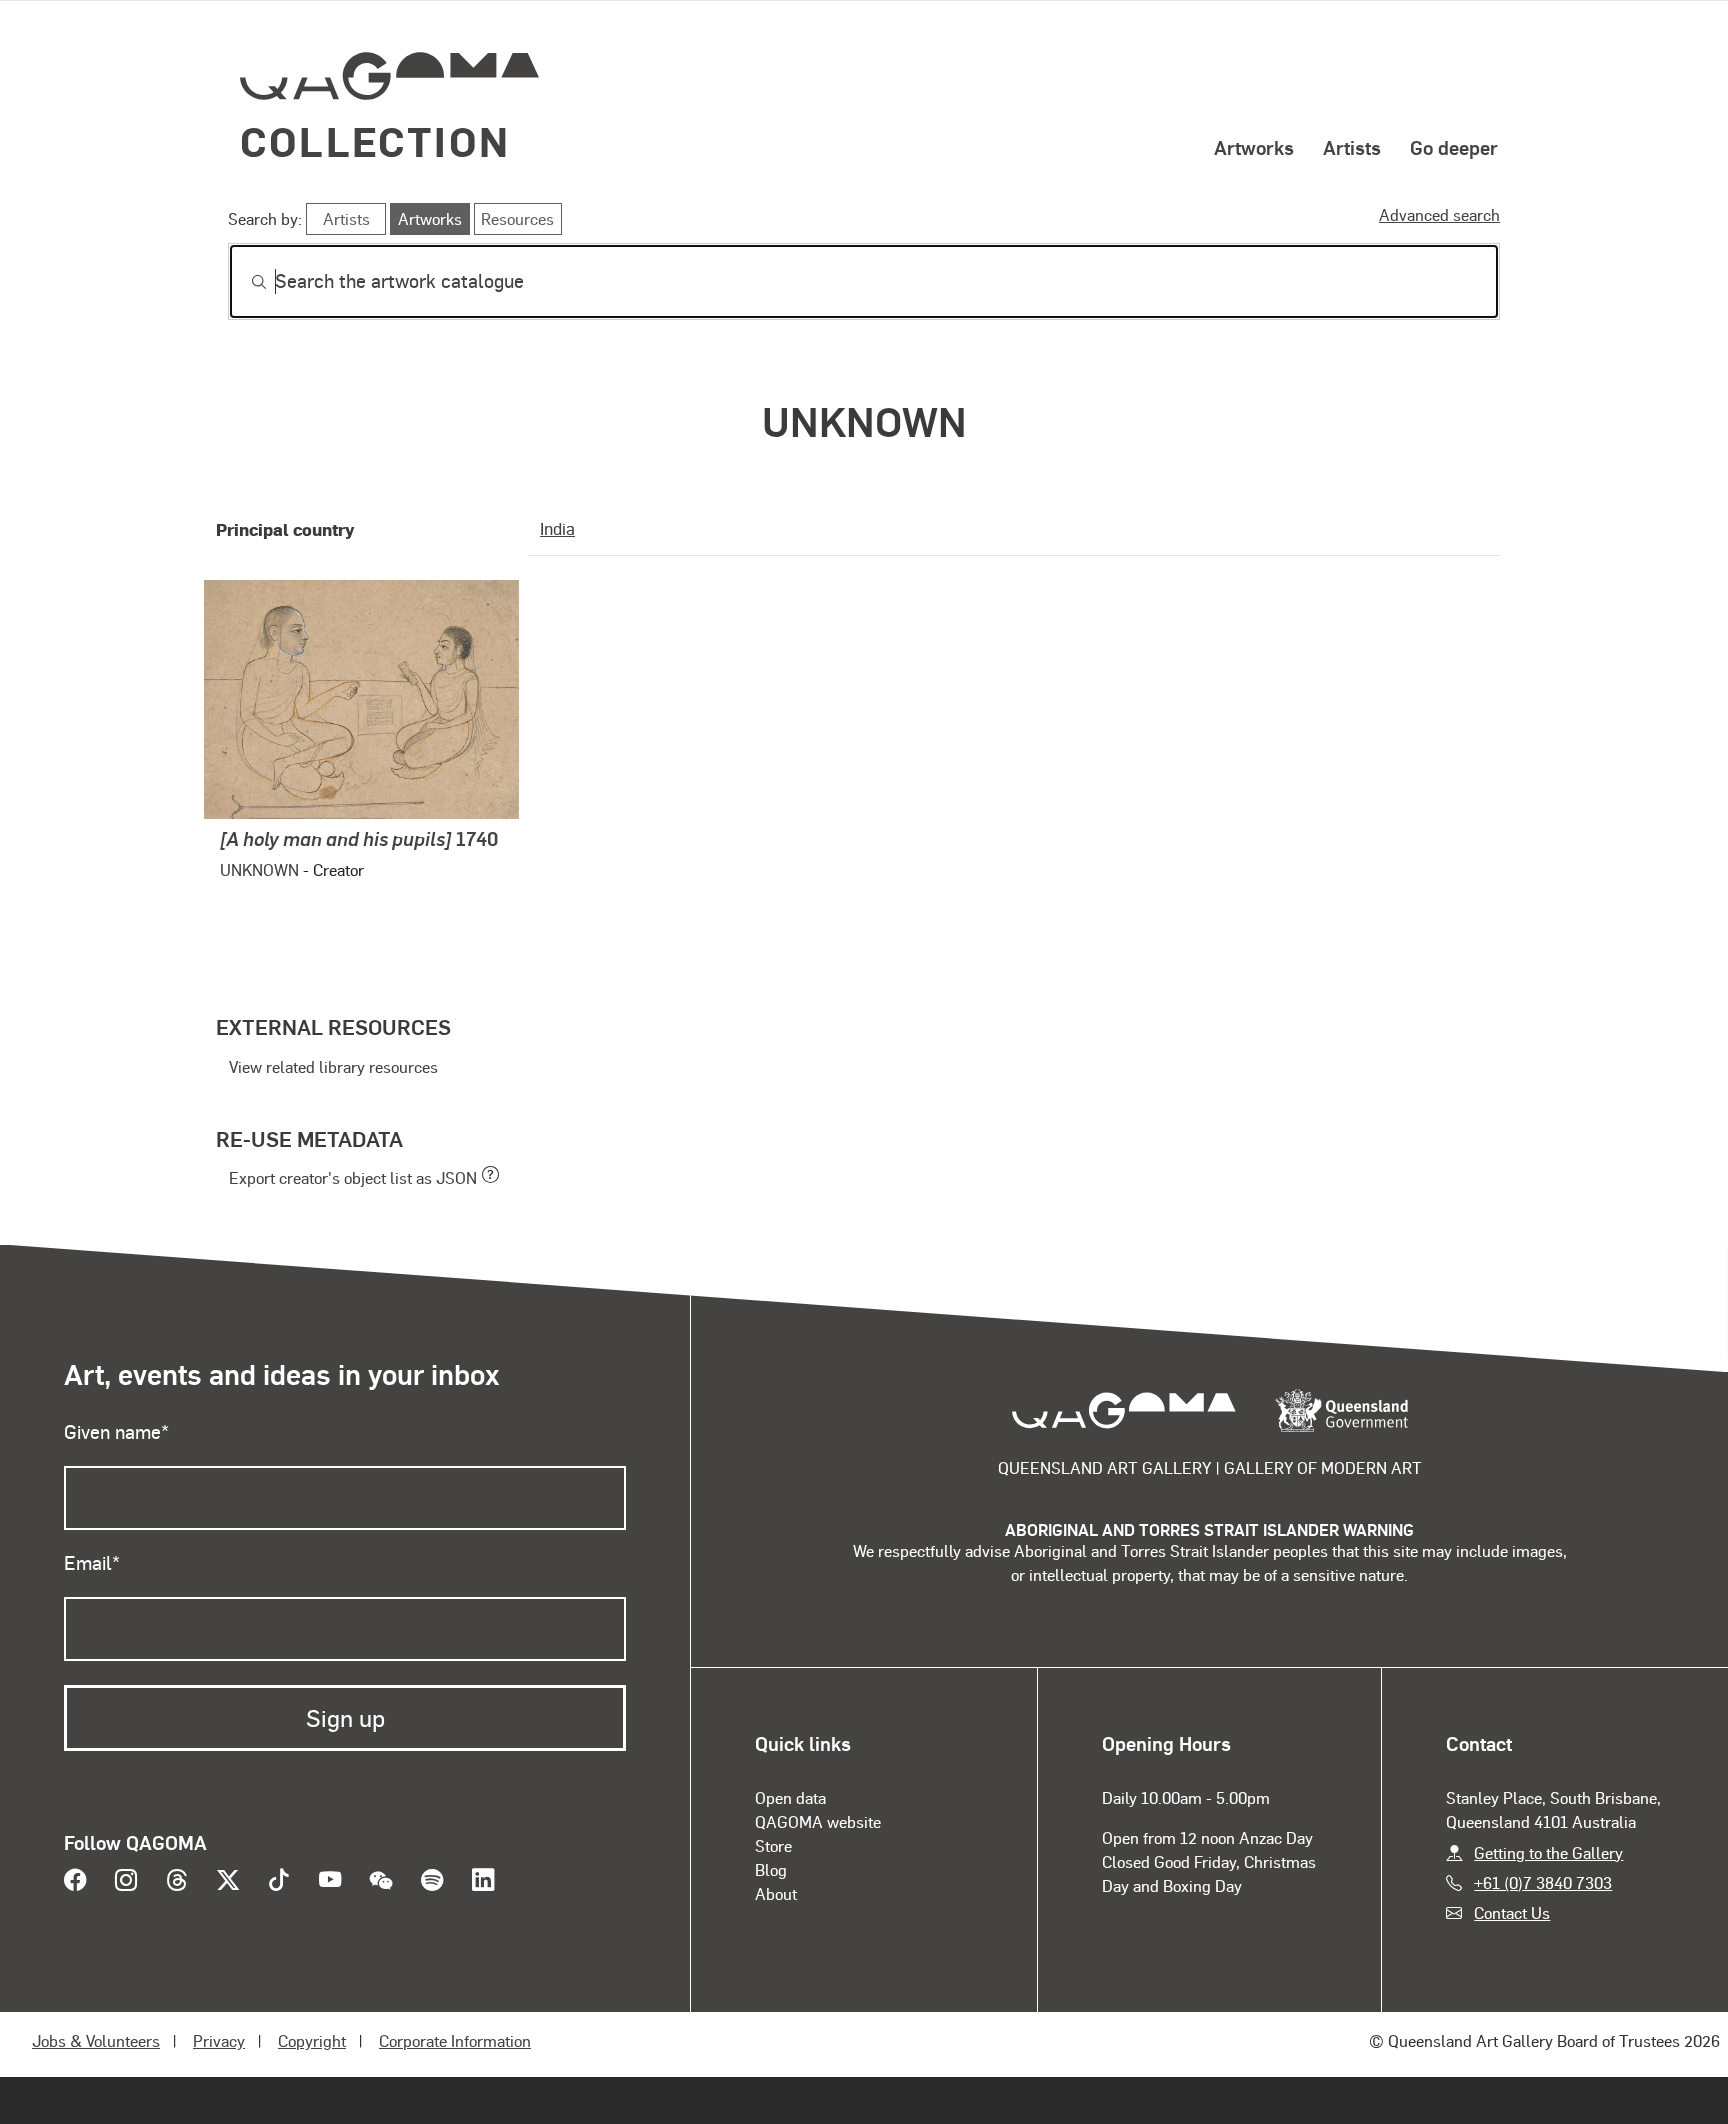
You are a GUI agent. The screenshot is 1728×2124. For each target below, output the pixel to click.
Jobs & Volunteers (96, 2040)
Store (773, 1845)
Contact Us (1512, 1912)
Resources (517, 218)
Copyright (312, 2040)
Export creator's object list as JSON (353, 1177)
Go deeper (1454, 147)
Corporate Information (455, 2040)
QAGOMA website (818, 1821)
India (557, 528)
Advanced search (1439, 214)
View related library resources (333, 1066)
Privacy (219, 2040)
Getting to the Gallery (1548, 1852)
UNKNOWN (259, 869)
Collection (375, 140)
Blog (771, 1869)
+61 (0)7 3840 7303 (1543, 1882)
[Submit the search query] (243, 282)
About (776, 1893)
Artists (1352, 147)
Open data (790, 1797)
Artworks (1254, 147)
